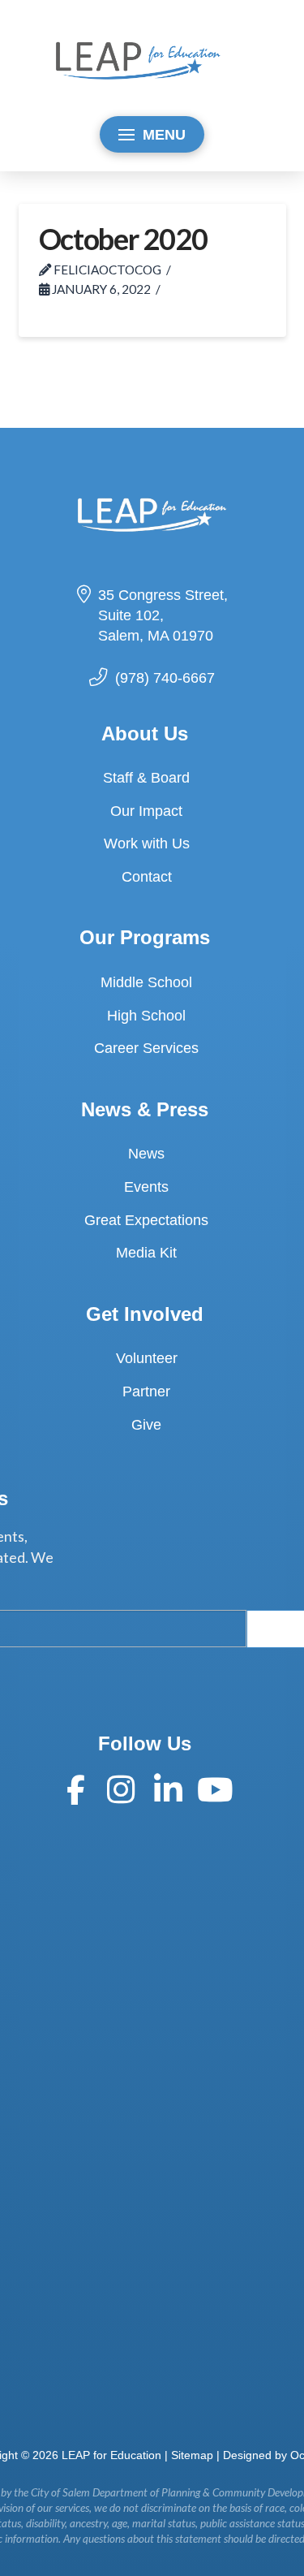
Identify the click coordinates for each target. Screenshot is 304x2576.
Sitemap (192, 2455)
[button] (152, 134)
